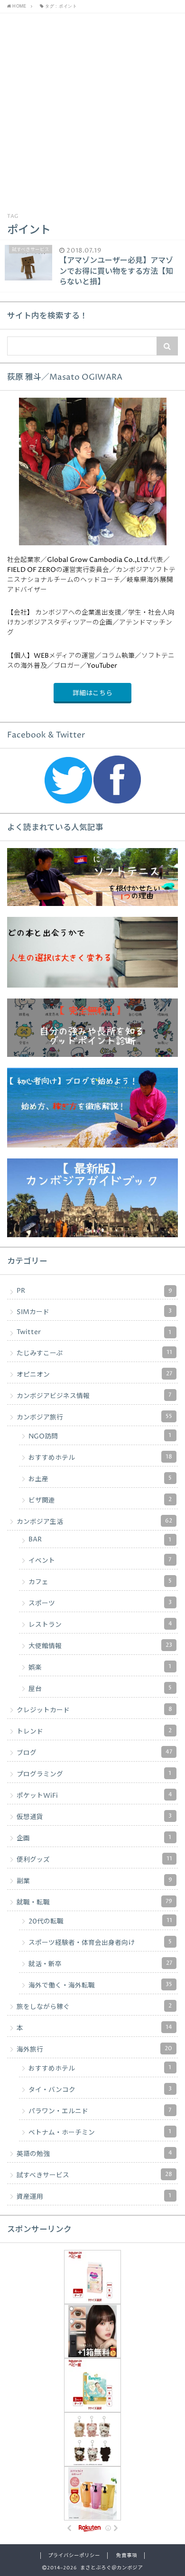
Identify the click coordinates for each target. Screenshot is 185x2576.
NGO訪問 (100, 1436)
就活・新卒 (100, 1964)
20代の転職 (100, 1921)
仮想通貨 (94, 1817)
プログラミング (94, 1774)
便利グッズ (94, 1859)
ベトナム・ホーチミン (100, 2132)
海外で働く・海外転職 (100, 1985)
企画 (94, 1838)
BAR (100, 1540)
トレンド (94, 1731)
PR (94, 1291)
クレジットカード (94, 1710)
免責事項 (127, 2556)
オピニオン (94, 1374)
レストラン (100, 1624)
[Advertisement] (92, 111)
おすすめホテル (100, 1457)
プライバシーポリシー (74, 2556)
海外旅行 (94, 2049)
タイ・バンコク (100, 2090)
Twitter (94, 1332)
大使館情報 (100, 1646)
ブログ (94, 1753)
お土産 (100, 1479)
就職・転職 (94, 1902)
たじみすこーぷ (94, 1353)
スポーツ (100, 1603)
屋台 (100, 1689)
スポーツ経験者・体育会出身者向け (100, 1942)
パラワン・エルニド (100, 2111)
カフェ (100, 1582)
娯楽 (100, 1667)
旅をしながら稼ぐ (94, 2007)
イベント (100, 1560)
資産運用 (94, 2196)
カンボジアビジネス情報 (94, 1396)
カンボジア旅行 (94, 1417)
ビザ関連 (100, 1500)
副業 (94, 1881)
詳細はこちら (92, 693)
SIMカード (94, 1312)
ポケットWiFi (94, 1795)
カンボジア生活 (94, 1521)
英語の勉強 (94, 2154)
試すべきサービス (94, 2175)
